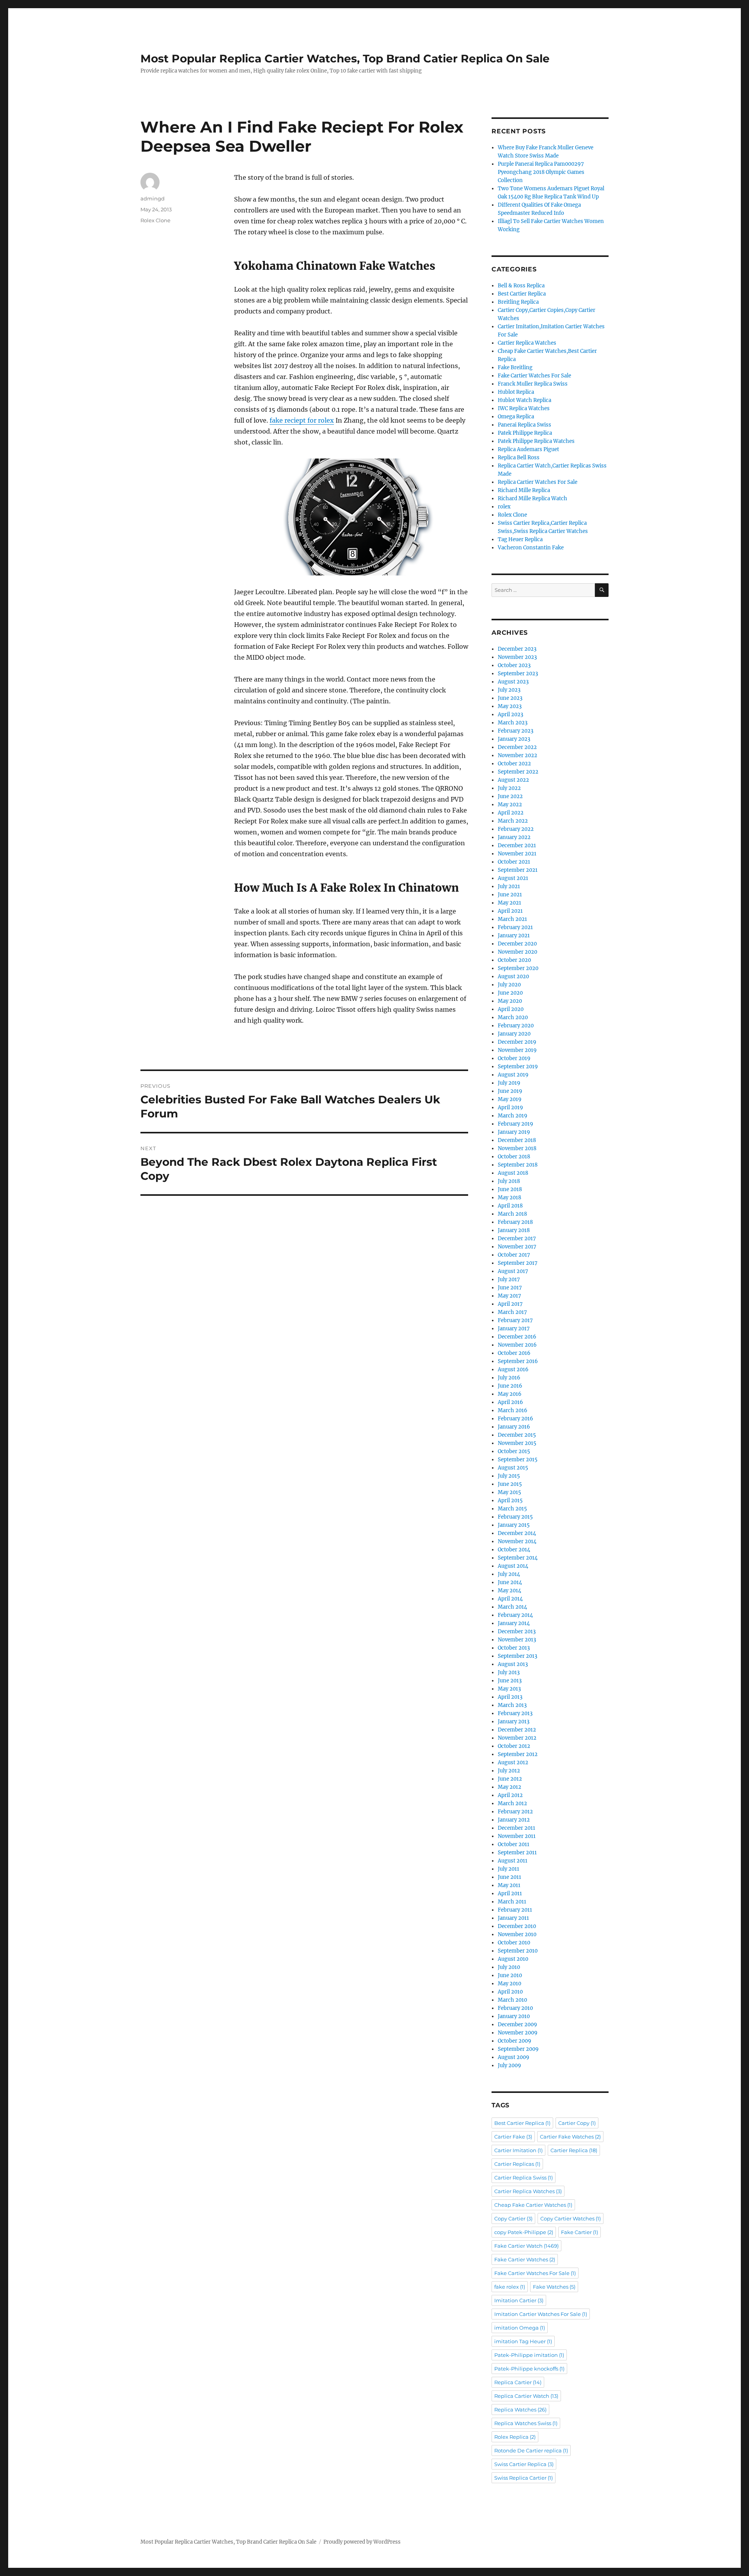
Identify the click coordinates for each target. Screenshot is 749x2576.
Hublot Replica (516, 392)
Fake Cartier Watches (525, 2259)
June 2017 (510, 1288)
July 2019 (509, 1083)
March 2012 (512, 1803)
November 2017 (517, 1247)
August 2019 (513, 1075)
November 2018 (517, 1148)
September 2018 (518, 1165)
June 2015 (510, 1484)
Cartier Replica (574, 2150)
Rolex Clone (155, 220)
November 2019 (517, 1050)
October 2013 (514, 1648)
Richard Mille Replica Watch (532, 498)
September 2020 (518, 968)
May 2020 (510, 1001)
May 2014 (509, 1591)
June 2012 (510, 1779)
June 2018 (510, 1189)
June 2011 (509, 1877)
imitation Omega (520, 2328)
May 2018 (509, 1198)
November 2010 (517, 1934)
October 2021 (514, 862)
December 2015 (517, 1435)
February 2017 (515, 1320)
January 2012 (514, 1820)
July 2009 (509, 2065)
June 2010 (510, 1975)
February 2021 (515, 927)
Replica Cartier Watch (526, 2396)
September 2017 (518, 1263)
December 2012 (517, 1730)
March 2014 (512, 1607)
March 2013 (512, 1705)
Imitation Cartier (519, 2300)
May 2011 (509, 1885)
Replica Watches (520, 2410)
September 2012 (518, 1754)
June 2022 (510, 796)
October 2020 (514, 960)
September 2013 (517, 1656)
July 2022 (509, 788)
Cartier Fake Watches (570, 2137)
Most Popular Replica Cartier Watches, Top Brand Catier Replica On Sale (345, 58)
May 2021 (509, 903)
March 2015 (512, 1509)
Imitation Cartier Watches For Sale (541, 2314)
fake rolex (510, 2287)
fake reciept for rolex (302, 420)
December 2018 (517, 1140)
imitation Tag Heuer (523, 2341)
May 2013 (509, 1689)
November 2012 (517, 1738)
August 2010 (513, 1959)
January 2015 (514, 1525)
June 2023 (510, 698)
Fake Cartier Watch (526, 2246)
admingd (153, 198)
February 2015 (515, 1517)
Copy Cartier (513, 2218)
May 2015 (509, 1492)
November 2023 (517, 657)
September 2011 (517, 1853)
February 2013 (515, 1713)
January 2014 (514, 1623)
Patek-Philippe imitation (529, 2355)
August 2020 (513, 976)
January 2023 (514, 739)
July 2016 (509, 1378)
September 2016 (518, 1361)
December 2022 (517, 747)
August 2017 (513, 1271)
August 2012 (513, 1762)
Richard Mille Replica (524, 490)
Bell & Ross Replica (521, 286)
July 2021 (509, 886)
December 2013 (517, 1631)
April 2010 (510, 1992)
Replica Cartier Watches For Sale (538, 482)
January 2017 (514, 1329)
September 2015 (518, 1460)
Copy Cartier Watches (571, 2218)
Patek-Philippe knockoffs (529, 2369)
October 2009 (515, 2041)
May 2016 (510, 1394)
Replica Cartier (518, 2382)
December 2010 (517, 1926)
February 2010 (515, 2008)
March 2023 (513, 723)
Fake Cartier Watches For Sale (534, 376)
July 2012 (509, 1771)
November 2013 (517, 1640)
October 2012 (514, 1746)
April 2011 (510, 1893)
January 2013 (514, 1722)
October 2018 (514, 1157)
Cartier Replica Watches (527, 343)
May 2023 (510, 706)
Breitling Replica (518, 302)
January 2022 (514, 837)
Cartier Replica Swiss (524, 2178)
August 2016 (513, 1369)
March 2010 (512, 2000)
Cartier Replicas (517, 2164)
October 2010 (514, 1943)
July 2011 (509, 1869)
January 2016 (514, 1427)
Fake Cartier (579, 2232)
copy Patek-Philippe (524, 2232)
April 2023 (510, 714)
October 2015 (514, 1451)
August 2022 (513, 780)
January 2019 (514, 1132)
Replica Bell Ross (519, 458)
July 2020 (509, 985)
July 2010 (509, 1967)
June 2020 (510, 993)
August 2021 (513, 878)
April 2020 (511, 1009)
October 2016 (514, 1353)
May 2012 (509, 1787)
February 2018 (515, 1222)
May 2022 (510, 805)
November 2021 (517, 854)
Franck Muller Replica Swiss (533, 384)
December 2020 (517, 944)
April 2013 (510, 1697)
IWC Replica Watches (524, 408)
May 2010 (509, 1984)
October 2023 (514, 665)
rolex (504, 507)
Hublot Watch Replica (524, 400)
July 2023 (509, 690)
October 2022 (514, 764)
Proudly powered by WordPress (362, 2542)
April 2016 (510, 1402)
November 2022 (517, 755)
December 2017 (517, 1238)
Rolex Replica (515, 2437)
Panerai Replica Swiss (524, 425)
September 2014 (518, 1558)
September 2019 (518, 1067)
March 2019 (513, 1116)
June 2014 (510, 1582)
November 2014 (517, 1541)
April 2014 (510, 1599)
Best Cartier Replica (522, 294)
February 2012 (515, 1812)
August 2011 (513, 1861)
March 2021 (512, 919)
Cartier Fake (513, 2137)
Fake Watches (554, 2287)
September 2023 (518, 674)
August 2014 (513, 1566)
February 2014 (515, 1615)
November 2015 (517, 1443)
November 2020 (517, 952)
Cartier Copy (577, 2123)
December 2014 (517, 1533)
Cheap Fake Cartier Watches (533, 2205)
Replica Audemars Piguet (528, 449)
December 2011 (516, 1828)
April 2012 (510, 1795)
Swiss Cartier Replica (524, 2464)
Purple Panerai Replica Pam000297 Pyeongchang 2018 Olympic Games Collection (541, 172)
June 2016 (510, 1386)
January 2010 (514, 2016)
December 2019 (517, 1042)
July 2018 (509, 1181)
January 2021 (514, 936)
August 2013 (513, 1664)
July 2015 (509, 1476)
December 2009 (517, 2025)
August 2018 (513, 1173)
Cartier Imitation (518, 2150)
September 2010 (518, 1951)
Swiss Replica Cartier (524, 2478)
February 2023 (516, 731)
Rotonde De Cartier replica (531, 2450)
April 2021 (510, 911)
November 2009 (518, 2033)
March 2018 (512, 1214)
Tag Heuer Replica (520, 539)
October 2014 (514, 1550)
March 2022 (513, 821)
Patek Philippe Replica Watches (536, 441)
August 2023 (513, 682)
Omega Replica (516, 417)
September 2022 (518, 772)
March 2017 (512, 1312)
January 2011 (513, 1918)
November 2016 (517, 1345)
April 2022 (511, 813)
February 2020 (516, 1026)
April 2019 (510, 1107)
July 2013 (509, 1672)
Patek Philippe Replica (525, 433)
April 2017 (510, 1304)
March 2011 (512, 1902)
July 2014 (509, 1574)
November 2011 (517, 1836)
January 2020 (514, 1034)
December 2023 (517, 649)
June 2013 (510, 1681)
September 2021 (518, 870)
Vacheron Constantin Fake (531, 548)
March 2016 (513, 1410)
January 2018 (514, 1230)
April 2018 (510, 1206)
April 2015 (510, 1500)
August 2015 (513, 1468)
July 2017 (509, 1279)
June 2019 (510, 1091)
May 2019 (510, 1099)
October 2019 (514, 1058)
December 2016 (517, 1337)
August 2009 (514, 2057)
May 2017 (509, 1296)
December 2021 (517, 845)
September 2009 (518, 2049)
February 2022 (516, 829)
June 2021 (510, 895)
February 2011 (515, 1910)
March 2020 (513, 1017)
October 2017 (514, 1255)
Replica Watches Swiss (526, 2423)
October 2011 (514, 1844)
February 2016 (516, 1419)
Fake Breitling (515, 367)
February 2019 (516, 1124)
